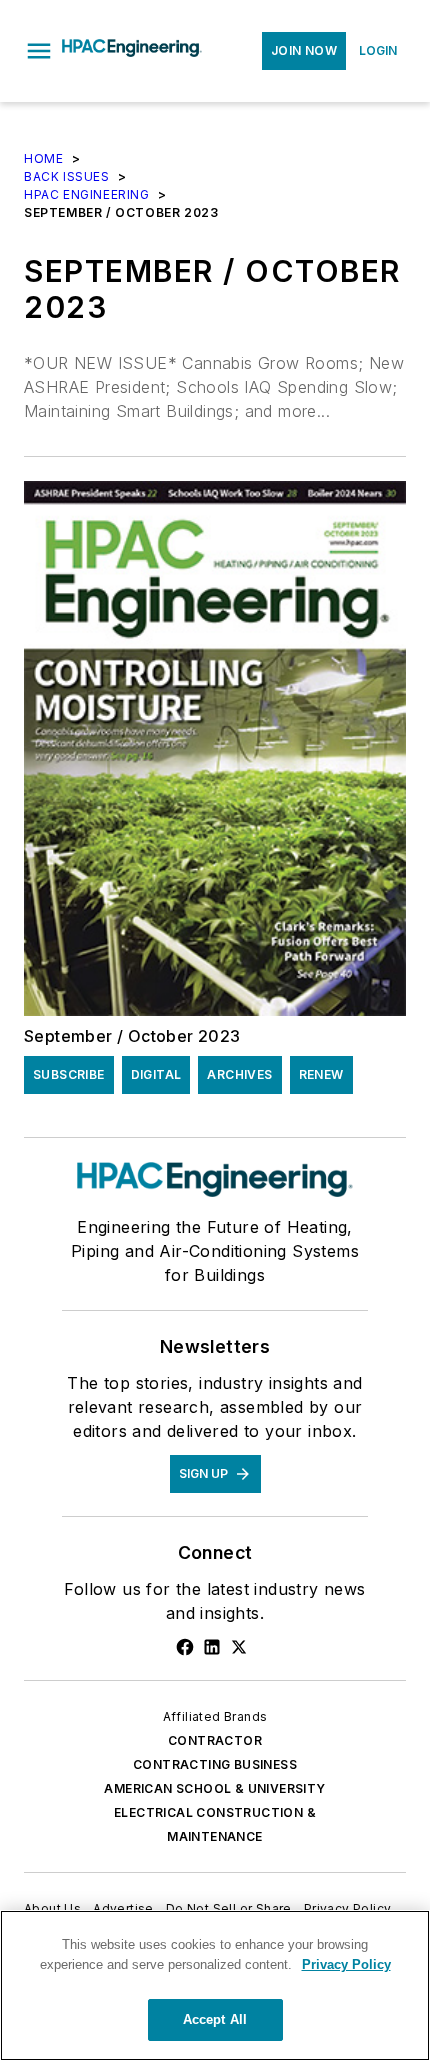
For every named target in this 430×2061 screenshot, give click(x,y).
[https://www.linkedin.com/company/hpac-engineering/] (212, 1647)
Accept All (215, 2019)
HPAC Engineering (87, 194)
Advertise (123, 1908)
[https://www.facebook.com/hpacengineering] (185, 1647)
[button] (39, 51)
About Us (52, 1908)
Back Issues (67, 176)
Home (43, 158)
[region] (215, 1985)
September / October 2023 (132, 1036)
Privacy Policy (348, 1908)
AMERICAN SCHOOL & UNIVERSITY (214, 1788)
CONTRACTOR (215, 1740)
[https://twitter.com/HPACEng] (239, 1647)
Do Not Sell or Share (229, 1908)
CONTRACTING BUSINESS (215, 1764)
